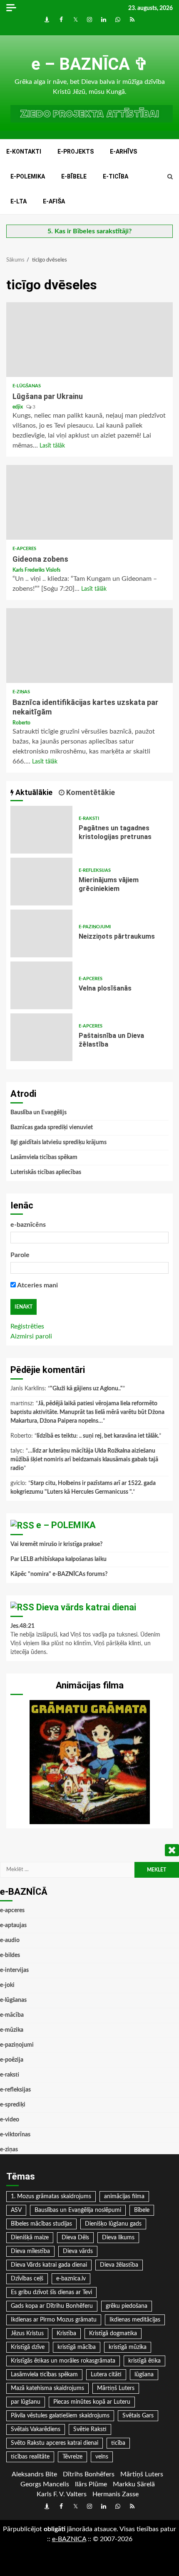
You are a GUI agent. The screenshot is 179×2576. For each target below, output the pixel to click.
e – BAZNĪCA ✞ (90, 64)
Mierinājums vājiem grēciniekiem (41, 882)
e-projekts (76, 152)
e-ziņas (21, 692)
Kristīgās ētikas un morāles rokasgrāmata (63, 2361)
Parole (20, 1255)
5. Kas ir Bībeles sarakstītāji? (89, 231)
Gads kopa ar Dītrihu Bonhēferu (52, 2306)
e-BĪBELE (74, 176)
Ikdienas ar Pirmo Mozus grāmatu (54, 2320)
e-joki (7, 1985)
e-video (10, 2120)
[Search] (170, 177)
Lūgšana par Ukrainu (89, 340)
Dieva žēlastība (119, 2265)
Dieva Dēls (75, 2238)
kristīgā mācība (77, 2347)
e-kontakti (24, 152)
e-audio (10, 1940)
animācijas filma (124, 2197)
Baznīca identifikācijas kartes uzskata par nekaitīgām (89, 646)
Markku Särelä (134, 2484)
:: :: (69, 2539)
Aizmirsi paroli (31, 1336)
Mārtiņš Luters (116, 2388)
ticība (118, 2443)
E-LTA (19, 201)
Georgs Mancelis (45, 2484)
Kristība (66, 2334)
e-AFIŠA (54, 201)
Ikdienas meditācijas (135, 2320)
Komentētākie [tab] (90, 792)
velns (102, 2457)
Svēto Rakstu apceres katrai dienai (55, 2443)
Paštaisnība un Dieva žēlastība (41, 1037)
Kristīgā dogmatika (113, 2334)
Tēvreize (72, 2457)
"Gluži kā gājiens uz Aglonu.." (86, 1389)
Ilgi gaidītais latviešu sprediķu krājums (58, 1142)
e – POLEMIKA (66, 1525)
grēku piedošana (127, 2306)
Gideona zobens (89, 502)
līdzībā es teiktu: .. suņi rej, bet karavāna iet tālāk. (98, 1436)
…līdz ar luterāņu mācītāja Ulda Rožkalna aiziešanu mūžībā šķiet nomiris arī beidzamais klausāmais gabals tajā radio (84, 1460)
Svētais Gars (138, 2416)
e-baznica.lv (71, 2279)
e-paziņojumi (95, 927)
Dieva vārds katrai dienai (86, 1607)
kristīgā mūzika (128, 2347)
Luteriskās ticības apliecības (46, 1172)
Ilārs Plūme (91, 2484)
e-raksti (89, 818)
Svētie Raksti (90, 2429)
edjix (18, 407)
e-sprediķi (13, 2105)
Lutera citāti (106, 2375)
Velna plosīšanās (41, 985)
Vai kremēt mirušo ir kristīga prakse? (56, 1544)
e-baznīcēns (28, 1225)
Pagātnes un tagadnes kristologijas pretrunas (41, 830)
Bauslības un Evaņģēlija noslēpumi (78, 2210)
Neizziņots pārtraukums (41, 933)
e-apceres (24, 549)
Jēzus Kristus (27, 2334)
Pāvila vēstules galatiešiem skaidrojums (60, 2416)
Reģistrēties (27, 1326)
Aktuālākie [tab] (33, 792)
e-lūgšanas (27, 386)
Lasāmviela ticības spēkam (44, 1157)
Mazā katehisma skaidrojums (47, 2388)
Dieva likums (118, 2238)
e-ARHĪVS (123, 152)
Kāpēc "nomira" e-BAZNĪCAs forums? (59, 1574)
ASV (16, 2210)
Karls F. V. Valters (62, 2494)
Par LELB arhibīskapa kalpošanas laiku (58, 1559)
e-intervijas (14, 1970)
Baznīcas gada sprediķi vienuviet (52, 1128)
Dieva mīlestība (30, 2251)
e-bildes (10, 1955)
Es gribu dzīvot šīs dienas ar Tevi (51, 2292)
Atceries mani (37, 1285)
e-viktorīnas (15, 2135)
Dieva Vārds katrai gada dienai (49, 2265)
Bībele (142, 2210)
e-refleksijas (95, 870)
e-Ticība (116, 176)
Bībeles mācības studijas (41, 2224)
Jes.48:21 (22, 1626)
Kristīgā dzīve (28, 2347)
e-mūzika (12, 2030)
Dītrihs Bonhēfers (89, 2474)
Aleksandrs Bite (34, 2474)
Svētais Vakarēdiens (36, 2429)
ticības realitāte (30, 2457)
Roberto (21, 723)
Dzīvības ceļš (27, 2279)
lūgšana (144, 2375)
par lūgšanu (26, 2402)
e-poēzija (12, 2060)
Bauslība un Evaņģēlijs (39, 1113)
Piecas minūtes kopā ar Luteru (92, 2402)
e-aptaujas (13, 1925)
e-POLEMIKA (28, 176)
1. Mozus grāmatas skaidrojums (51, 2197)
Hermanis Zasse (116, 2494)
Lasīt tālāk (52, 446)
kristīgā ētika (144, 2361)
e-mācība (12, 2015)
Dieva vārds (78, 2251)
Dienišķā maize (30, 2238)
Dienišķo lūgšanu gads (113, 2224)
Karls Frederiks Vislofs (36, 570)
